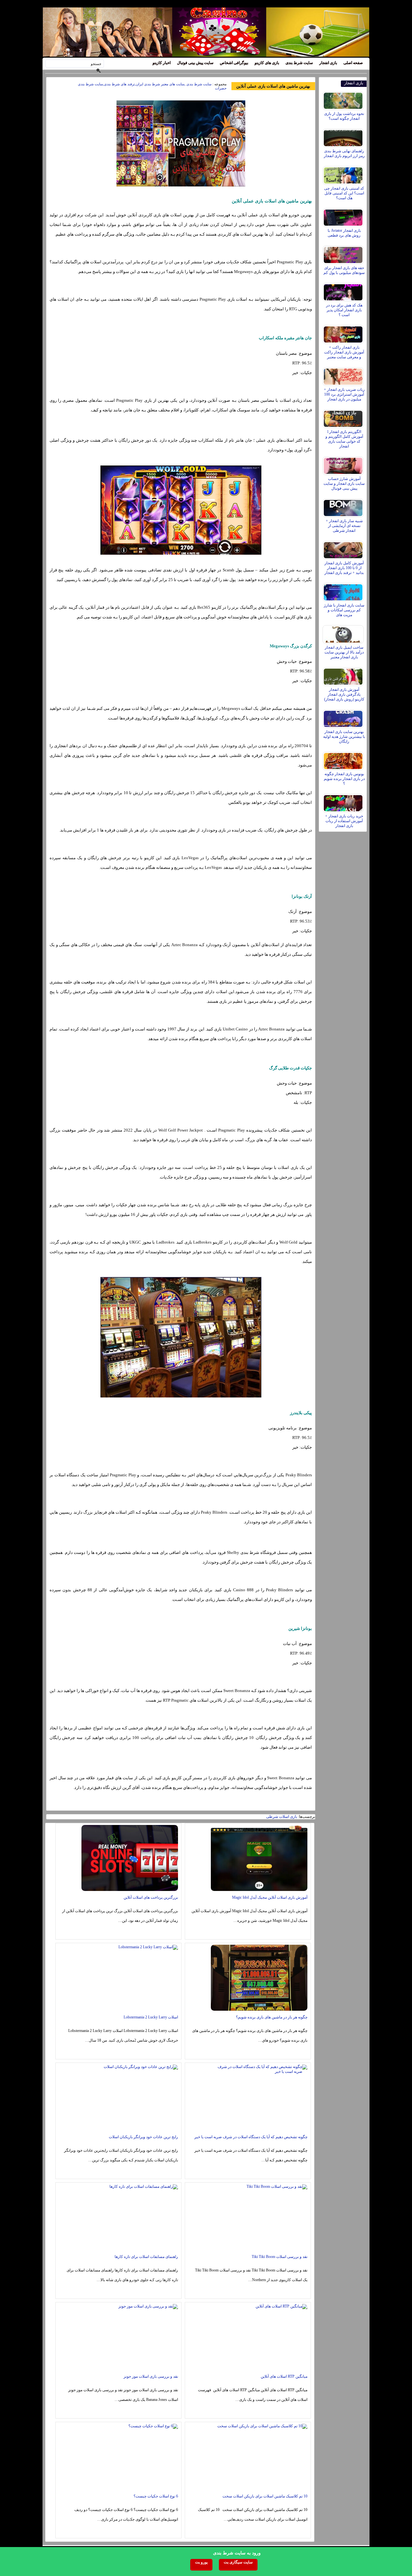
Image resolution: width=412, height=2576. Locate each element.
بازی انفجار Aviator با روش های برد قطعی (344, 233)
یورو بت (201, 2562)
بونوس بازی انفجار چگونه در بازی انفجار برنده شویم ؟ (344, 779)
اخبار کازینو (162, 63)
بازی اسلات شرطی (282, 1817)
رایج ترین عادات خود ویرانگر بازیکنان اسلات (143, 2137)
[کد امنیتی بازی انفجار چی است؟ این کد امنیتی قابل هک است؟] (344, 174)
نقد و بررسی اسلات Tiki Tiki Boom (280, 2257)
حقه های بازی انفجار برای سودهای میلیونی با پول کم (344, 270)
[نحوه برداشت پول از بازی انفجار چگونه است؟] (344, 99)
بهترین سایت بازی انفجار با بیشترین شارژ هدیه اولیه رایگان (344, 737)
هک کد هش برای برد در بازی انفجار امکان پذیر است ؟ (344, 310)
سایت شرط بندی (299, 63)
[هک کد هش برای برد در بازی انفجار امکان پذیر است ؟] (344, 291)
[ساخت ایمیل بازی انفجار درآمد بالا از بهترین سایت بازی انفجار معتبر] (344, 633)
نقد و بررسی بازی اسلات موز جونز (151, 2376)
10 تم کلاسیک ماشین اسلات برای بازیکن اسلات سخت (265, 2496)
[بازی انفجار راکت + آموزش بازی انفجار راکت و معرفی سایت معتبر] (344, 333)
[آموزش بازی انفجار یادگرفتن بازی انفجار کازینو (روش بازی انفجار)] (344, 675)
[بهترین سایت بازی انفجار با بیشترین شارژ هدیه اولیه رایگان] (344, 717)
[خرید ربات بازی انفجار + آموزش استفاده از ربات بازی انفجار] (344, 802)
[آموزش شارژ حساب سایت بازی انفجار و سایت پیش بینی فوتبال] (344, 464)
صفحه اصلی (353, 63)
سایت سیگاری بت (238, 2562)
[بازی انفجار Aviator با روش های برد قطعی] (344, 216)
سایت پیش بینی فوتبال (195, 63)
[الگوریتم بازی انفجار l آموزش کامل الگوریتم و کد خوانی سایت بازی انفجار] (344, 417)
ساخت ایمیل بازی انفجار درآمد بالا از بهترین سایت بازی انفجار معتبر (344, 652)
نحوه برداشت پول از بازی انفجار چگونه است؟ (344, 116)
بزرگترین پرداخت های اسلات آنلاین (151, 1897)
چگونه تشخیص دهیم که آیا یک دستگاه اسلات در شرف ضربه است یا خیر (251, 2137)
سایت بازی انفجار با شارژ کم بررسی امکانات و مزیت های (344, 610)
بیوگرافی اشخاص (234, 63)
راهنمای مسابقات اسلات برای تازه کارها (146, 2257)
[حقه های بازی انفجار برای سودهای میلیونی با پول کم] (344, 253)
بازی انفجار (328, 63)
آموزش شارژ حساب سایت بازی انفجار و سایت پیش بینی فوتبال (344, 484)
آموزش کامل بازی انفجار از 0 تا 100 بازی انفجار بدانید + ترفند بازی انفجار (344, 568)
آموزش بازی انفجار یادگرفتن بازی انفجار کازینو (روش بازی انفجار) (344, 694)
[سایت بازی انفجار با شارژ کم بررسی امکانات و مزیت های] (344, 591)
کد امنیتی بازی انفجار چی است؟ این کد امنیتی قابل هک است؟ (344, 193)
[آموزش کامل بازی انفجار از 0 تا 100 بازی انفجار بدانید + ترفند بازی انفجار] (344, 549)
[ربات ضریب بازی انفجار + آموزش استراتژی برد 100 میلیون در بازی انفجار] (344, 375)
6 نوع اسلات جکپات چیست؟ (156, 2496)
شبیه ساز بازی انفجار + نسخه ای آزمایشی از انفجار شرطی (344, 526)
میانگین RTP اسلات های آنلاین (284, 2376)
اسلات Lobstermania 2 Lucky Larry (151, 2017)
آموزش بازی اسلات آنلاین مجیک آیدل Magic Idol (270, 1897)
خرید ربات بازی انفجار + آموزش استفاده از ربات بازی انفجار (344, 821)
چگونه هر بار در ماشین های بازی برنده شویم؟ (272, 2017)
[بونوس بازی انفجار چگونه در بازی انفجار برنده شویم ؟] (344, 759)
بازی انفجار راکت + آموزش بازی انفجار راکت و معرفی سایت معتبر (344, 352)
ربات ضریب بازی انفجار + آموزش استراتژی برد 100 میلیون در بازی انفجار (344, 394)
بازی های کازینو (267, 63)
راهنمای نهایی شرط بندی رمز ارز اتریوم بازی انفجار (344, 153)
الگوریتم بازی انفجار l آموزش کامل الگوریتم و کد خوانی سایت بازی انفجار (344, 439)
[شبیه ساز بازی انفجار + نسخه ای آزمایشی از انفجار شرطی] (344, 506)
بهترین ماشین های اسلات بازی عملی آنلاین (273, 86)
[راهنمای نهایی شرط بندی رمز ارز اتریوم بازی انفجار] (344, 136)
